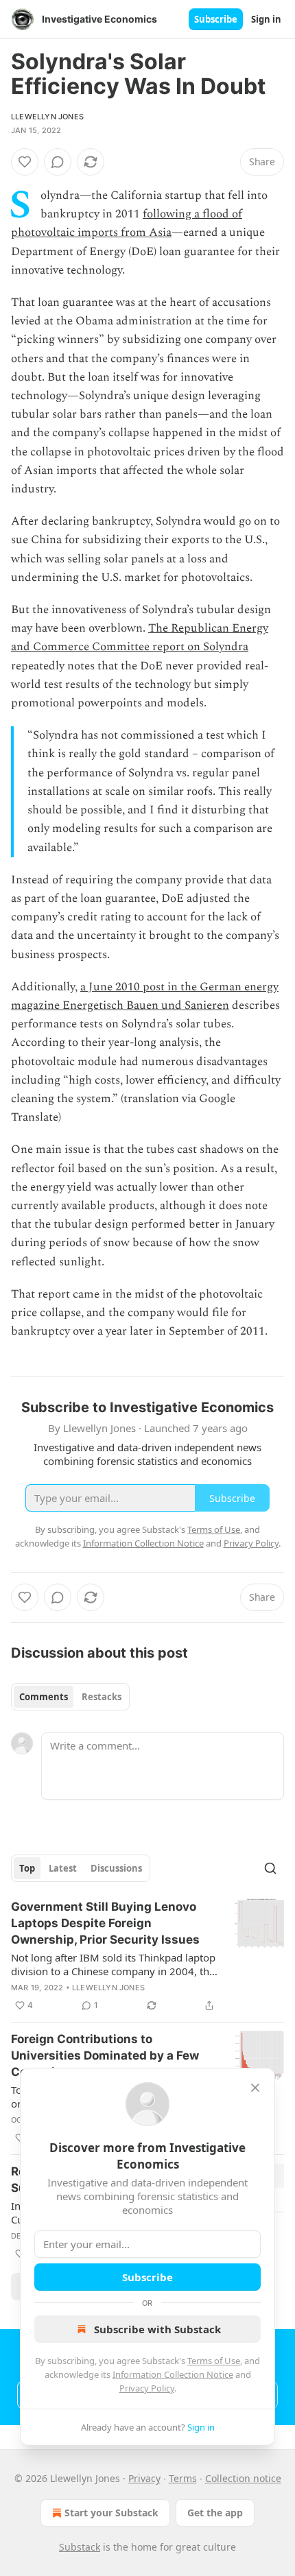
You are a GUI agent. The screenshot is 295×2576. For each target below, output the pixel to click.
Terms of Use (214, 2361)
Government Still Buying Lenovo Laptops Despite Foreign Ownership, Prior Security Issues (105, 1923)
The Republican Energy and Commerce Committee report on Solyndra (140, 637)
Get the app (215, 2513)
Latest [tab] (63, 1868)
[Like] (25, 162)
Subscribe (216, 19)
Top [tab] (27, 1868)
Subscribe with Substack (157, 2329)
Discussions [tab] (116, 1868)
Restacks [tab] (102, 1697)
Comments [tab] (44, 1697)
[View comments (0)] (58, 162)
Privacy (144, 2478)
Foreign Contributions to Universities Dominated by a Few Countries (105, 2055)
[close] (255, 2088)
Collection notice (243, 2478)
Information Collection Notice (173, 2374)
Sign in (266, 19)
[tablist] (70, 1697)
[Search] (270, 1868)
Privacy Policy (147, 2388)
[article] (147, 1956)
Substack (80, 2547)
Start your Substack (111, 2513)
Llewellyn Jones (47, 117)
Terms (183, 2478)
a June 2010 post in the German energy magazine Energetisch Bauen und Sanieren (145, 996)
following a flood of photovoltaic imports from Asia (127, 223)
